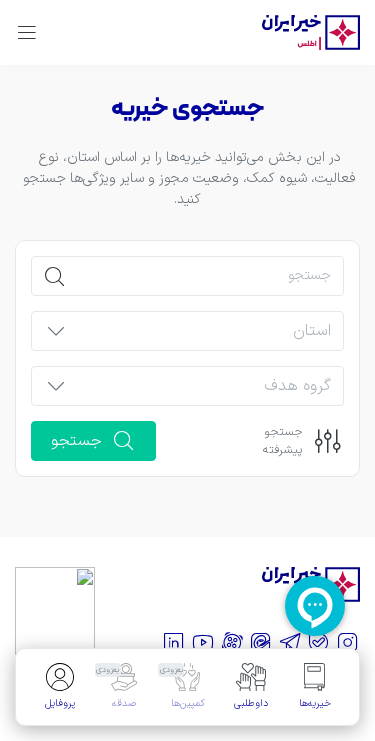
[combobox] (204, 337)
